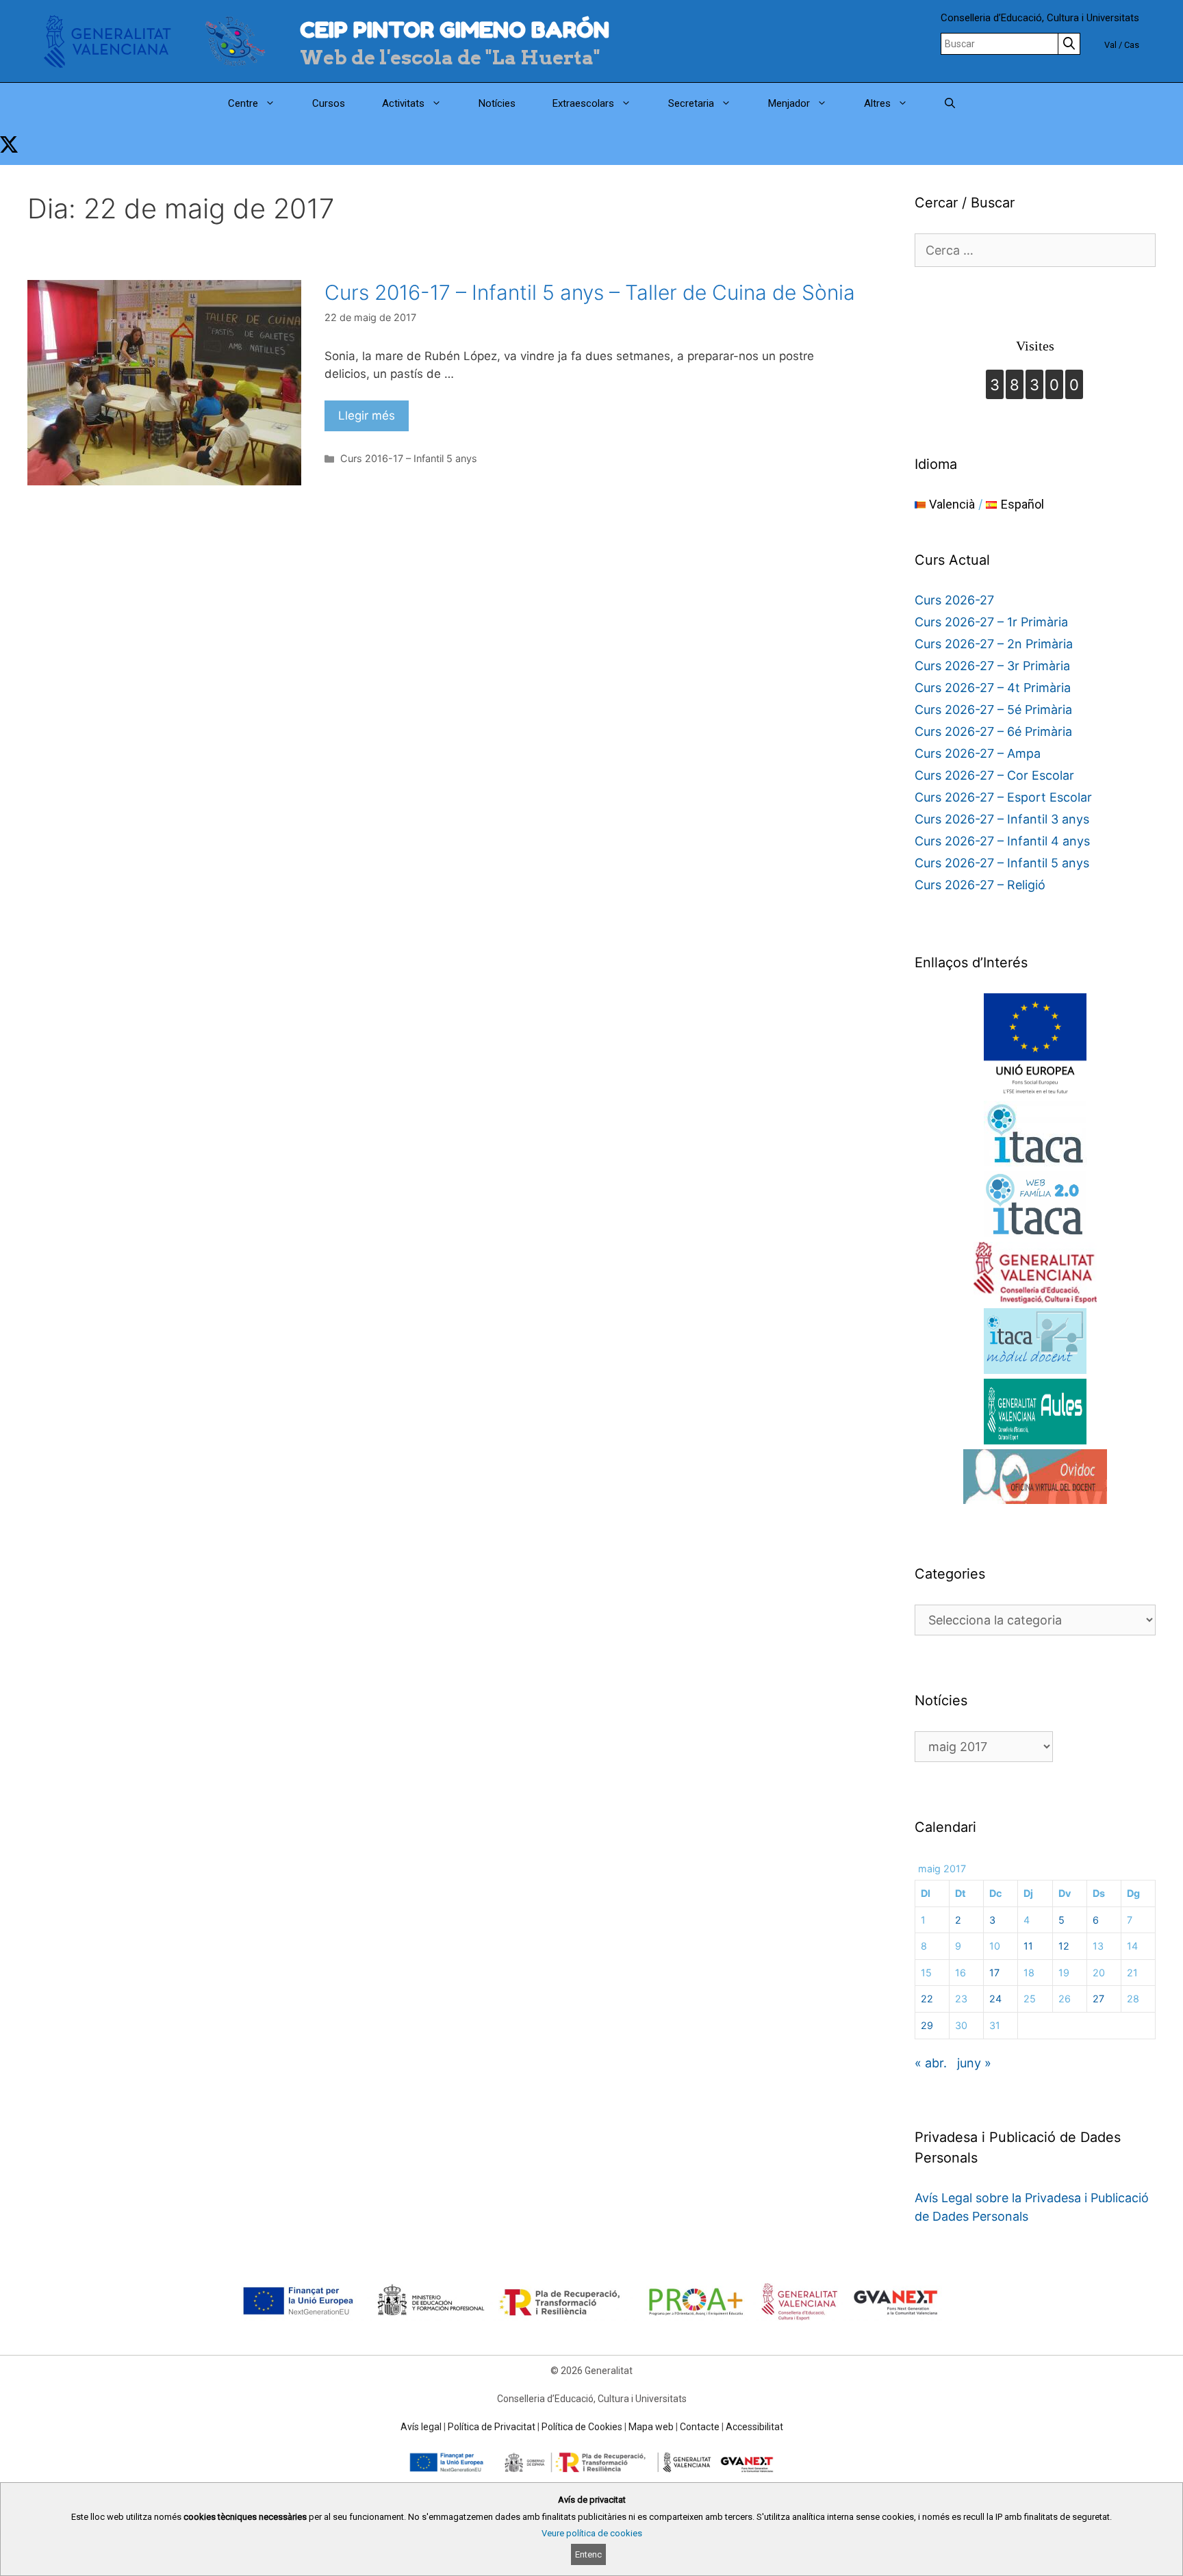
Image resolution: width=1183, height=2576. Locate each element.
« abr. (931, 2063)
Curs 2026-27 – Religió (980, 885)
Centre (243, 103)
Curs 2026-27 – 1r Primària (991, 622)
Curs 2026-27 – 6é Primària (993, 731)
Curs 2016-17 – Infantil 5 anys (409, 458)
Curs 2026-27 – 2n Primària (994, 644)
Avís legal (421, 2427)
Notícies (497, 103)
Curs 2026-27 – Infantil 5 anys (1002, 863)
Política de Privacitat (492, 2427)
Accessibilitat (754, 2427)
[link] (9, 144)
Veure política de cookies (592, 2533)
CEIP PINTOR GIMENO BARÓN (455, 30)
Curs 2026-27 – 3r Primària (992, 666)
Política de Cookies (582, 2427)
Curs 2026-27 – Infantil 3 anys (1002, 819)
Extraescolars (583, 103)
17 (994, 1973)
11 (1028, 1946)
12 (1064, 1946)
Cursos (329, 103)
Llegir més (367, 416)
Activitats (403, 103)
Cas (1132, 45)
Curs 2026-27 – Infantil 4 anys (1002, 841)
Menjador (789, 103)
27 (1098, 1999)
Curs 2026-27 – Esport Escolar (1003, 797)
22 (927, 1999)
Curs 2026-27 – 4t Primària (993, 688)
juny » (974, 2063)
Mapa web (651, 2427)
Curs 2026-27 (954, 600)
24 (995, 1999)
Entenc (588, 2554)
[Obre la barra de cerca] (950, 103)
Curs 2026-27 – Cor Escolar (994, 775)
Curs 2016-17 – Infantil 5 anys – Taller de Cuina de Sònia (590, 292)
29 (927, 2025)
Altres (877, 103)
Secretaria (691, 103)
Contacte (700, 2427)
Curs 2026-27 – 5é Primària (993, 710)
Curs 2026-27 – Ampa (978, 753)
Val (1110, 45)
